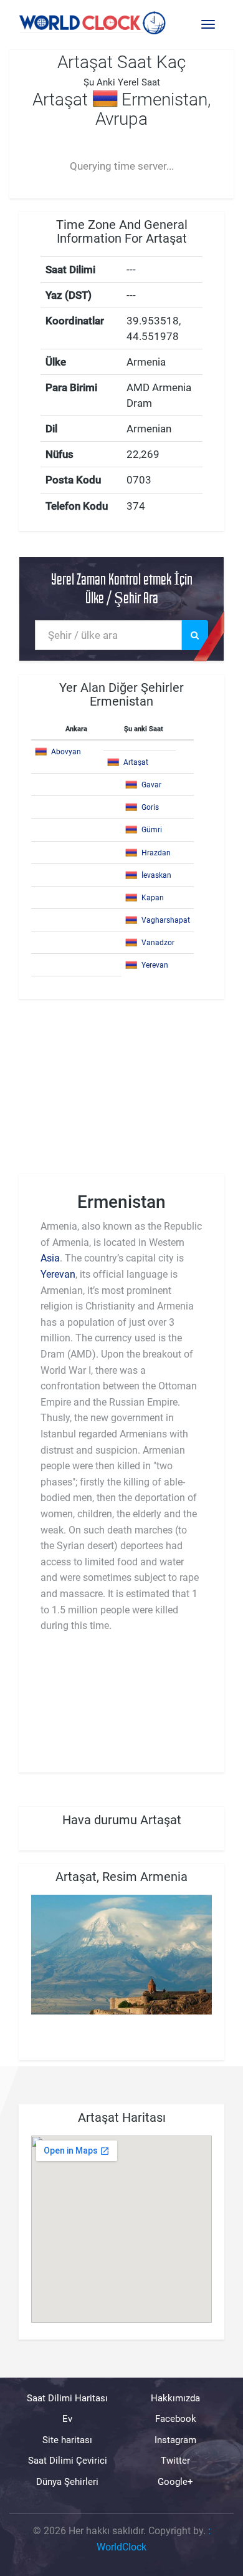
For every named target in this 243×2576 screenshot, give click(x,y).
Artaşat (136, 762)
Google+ (175, 2481)
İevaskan (156, 875)
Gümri (152, 830)
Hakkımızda (175, 2398)
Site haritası (67, 2439)
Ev (67, 2419)
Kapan (153, 898)
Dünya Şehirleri (67, 2481)
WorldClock (121, 2546)
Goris (150, 807)
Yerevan (155, 965)
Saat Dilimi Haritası (67, 2398)
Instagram (175, 2439)
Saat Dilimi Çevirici (68, 2461)
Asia (50, 1258)
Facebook (176, 2419)
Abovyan (66, 752)
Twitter (175, 2461)
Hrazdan (156, 853)
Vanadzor (158, 943)
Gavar (151, 785)
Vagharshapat (166, 920)
